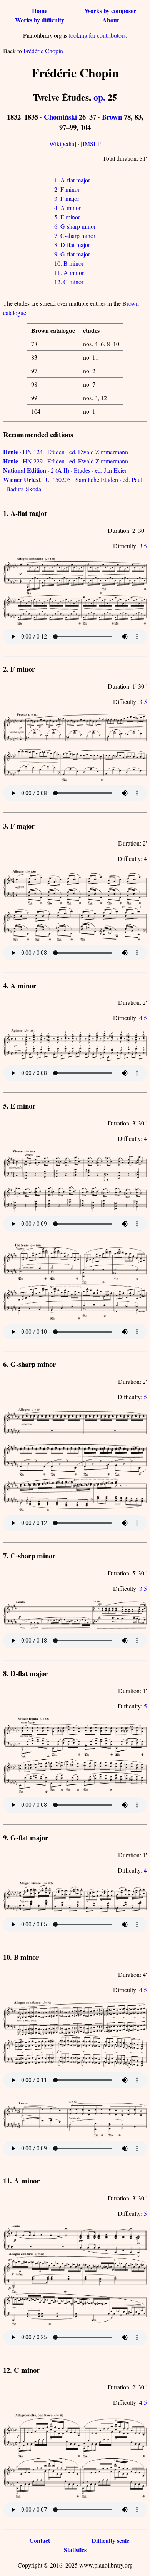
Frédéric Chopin (43, 51)
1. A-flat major (72, 180)
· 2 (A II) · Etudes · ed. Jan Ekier (65, 470)
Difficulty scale (110, 2540)
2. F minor (67, 189)
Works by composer (110, 11)
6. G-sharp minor (75, 226)
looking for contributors (97, 35)
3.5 (143, 546)
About (111, 20)
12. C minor (69, 282)
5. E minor (67, 217)
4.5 (143, 1018)
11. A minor (69, 272)
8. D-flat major (72, 245)
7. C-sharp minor (75, 235)
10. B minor (69, 263)
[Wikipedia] (62, 144)
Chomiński (60, 117)
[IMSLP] (92, 144)
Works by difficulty (40, 20)
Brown (112, 117)
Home (40, 11)
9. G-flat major (72, 254)
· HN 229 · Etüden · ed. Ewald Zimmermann (66, 461)
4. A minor (67, 208)
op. (99, 97)
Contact (40, 2540)
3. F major (67, 198)
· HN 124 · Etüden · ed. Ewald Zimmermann (66, 452)
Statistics (75, 2550)
